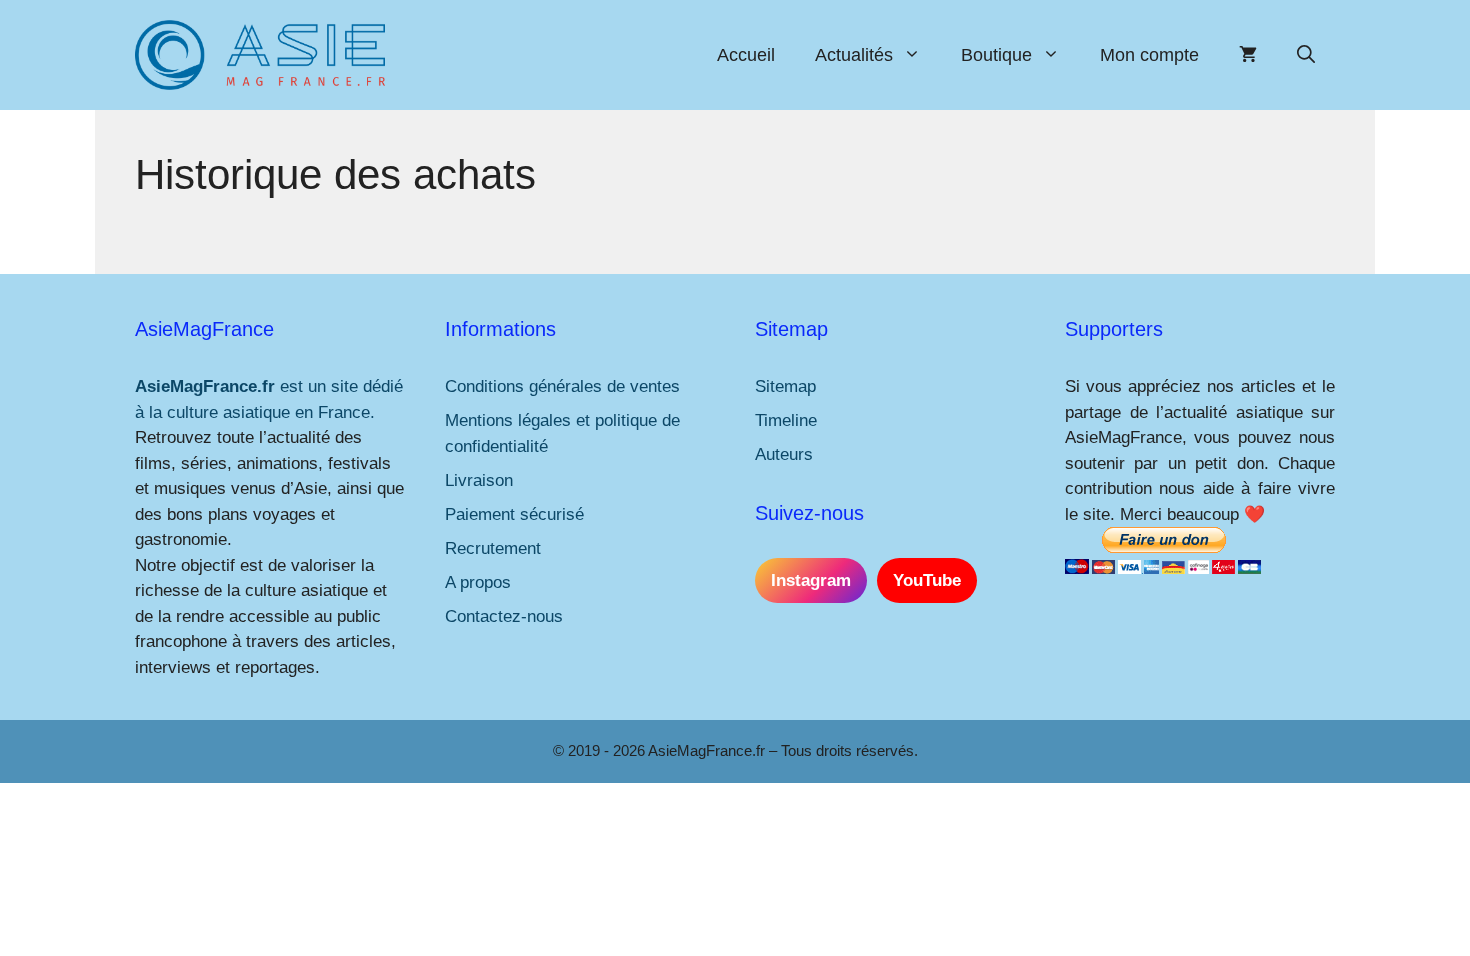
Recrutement (493, 548)
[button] (1306, 55)
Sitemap (785, 386)
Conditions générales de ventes (562, 386)
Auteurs (784, 454)
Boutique (996, 55)
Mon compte (1149, 55)
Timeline (786, 420)
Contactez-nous (504, 616)
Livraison (479, 480)
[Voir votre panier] (1248, 55)
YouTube (927, 580)
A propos (478, 582)
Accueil (746, 55)
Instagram (811, 580)
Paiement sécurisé (514, 514)
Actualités (854, 55)
